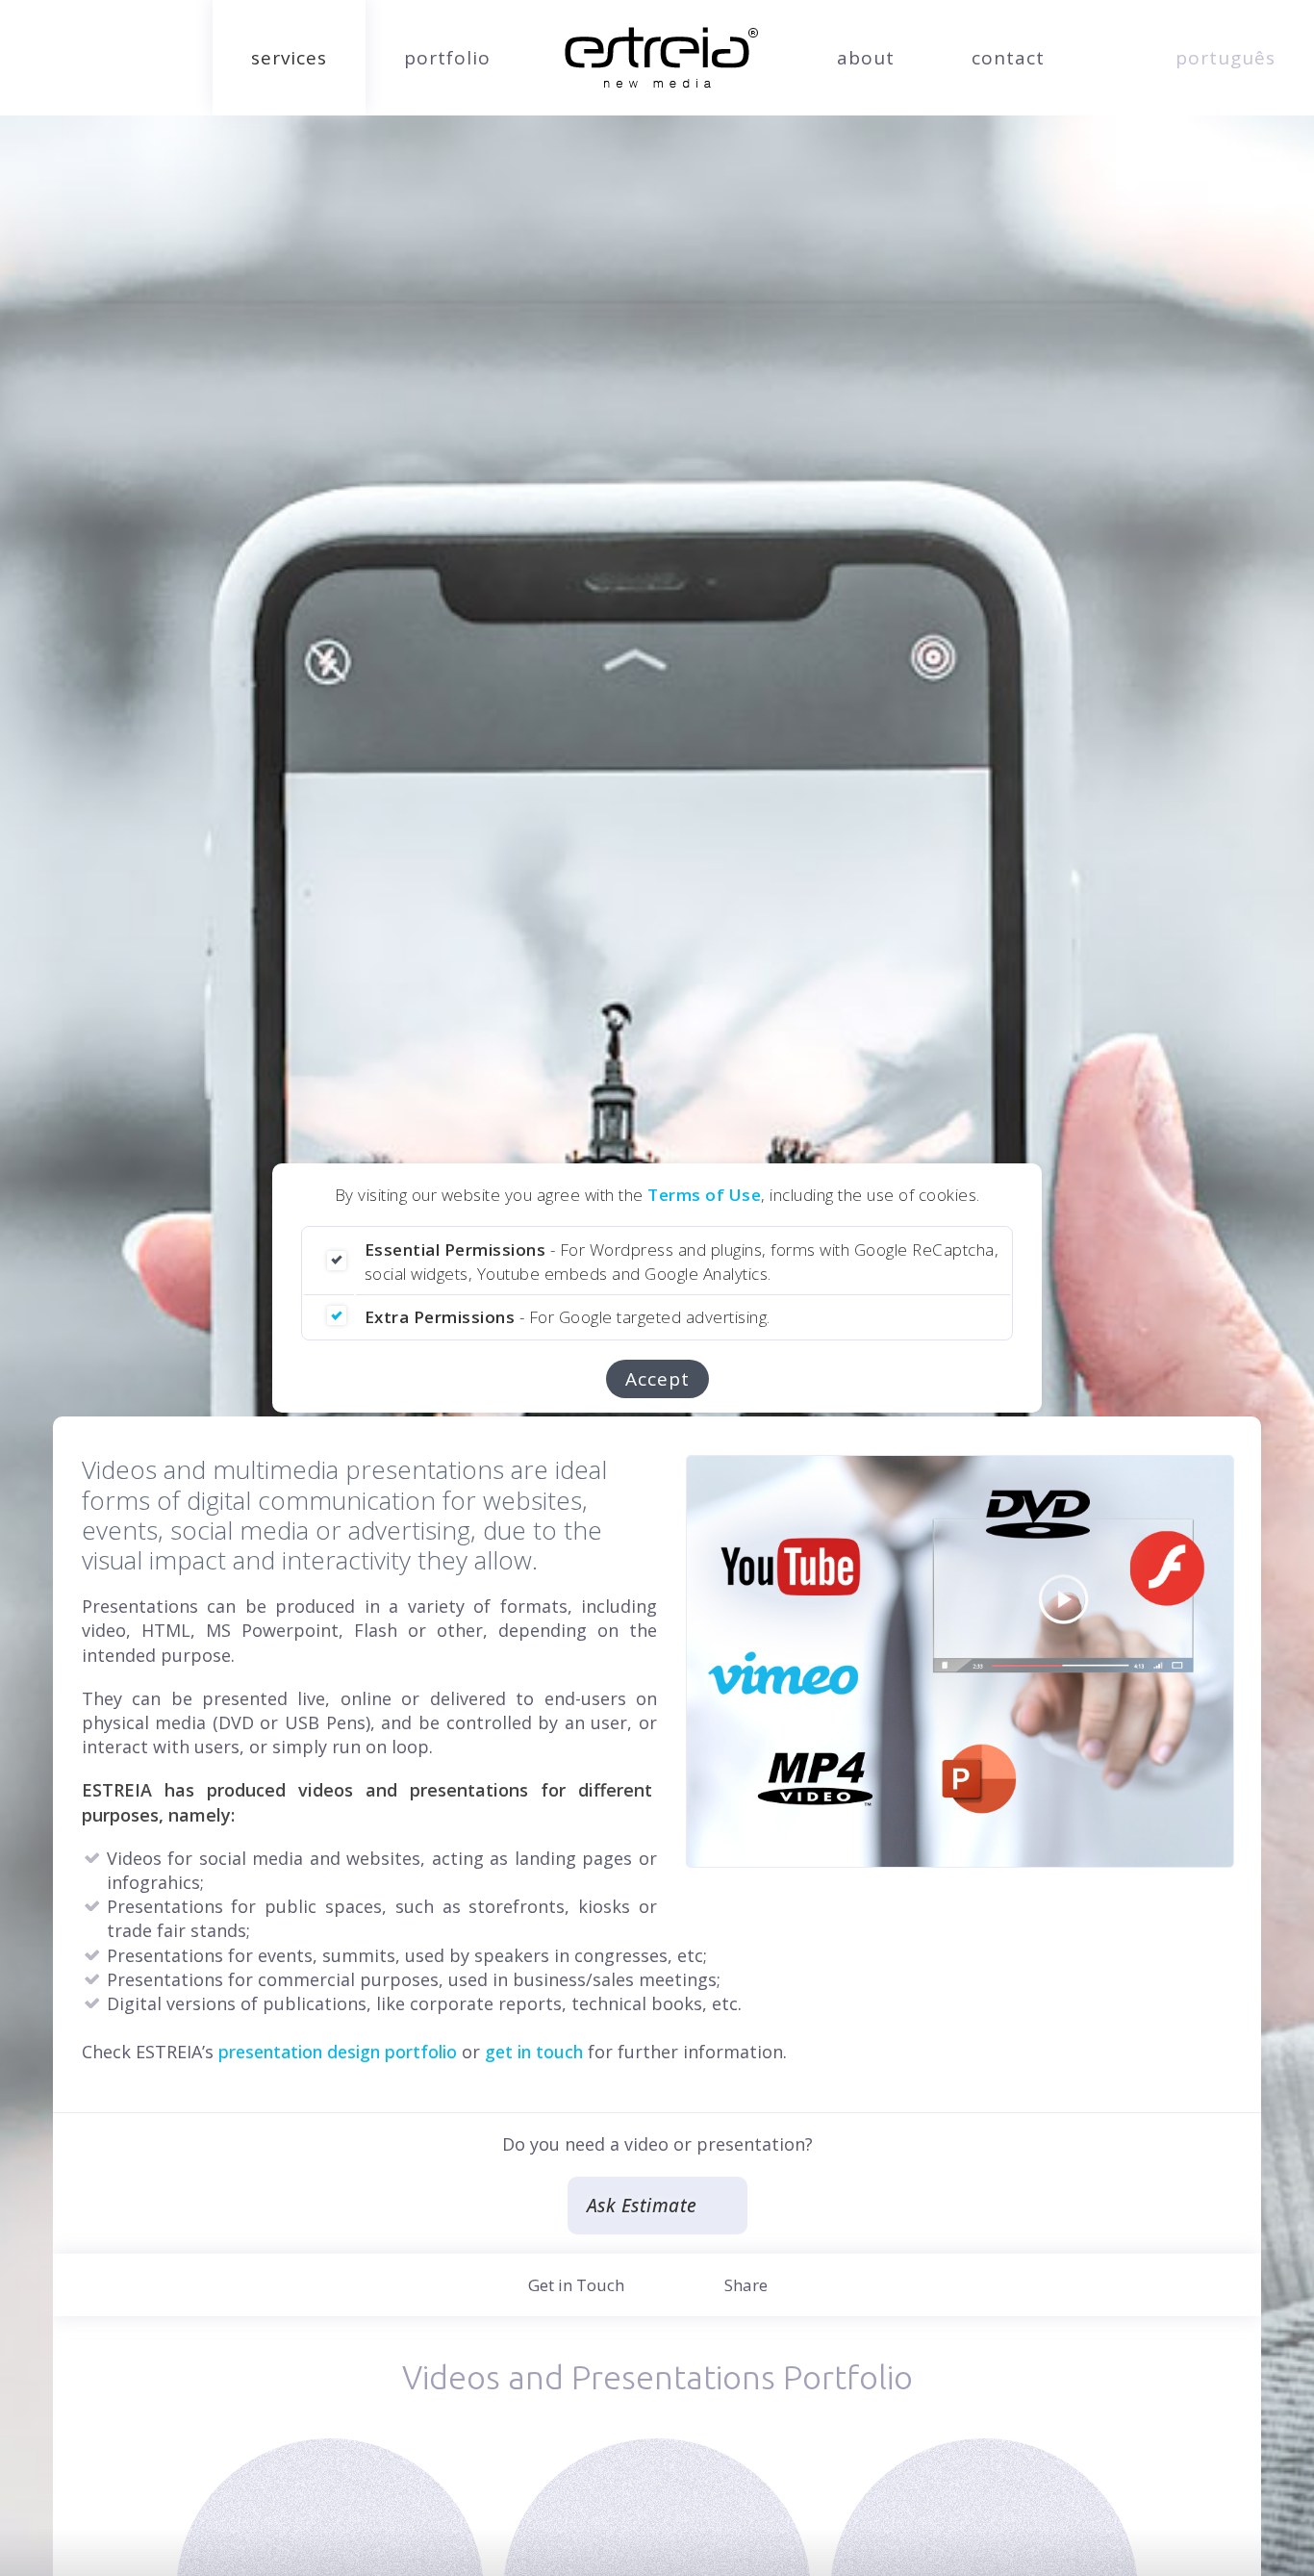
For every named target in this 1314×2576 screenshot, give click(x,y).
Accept (657, 1379)
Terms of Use (704, 1195)
